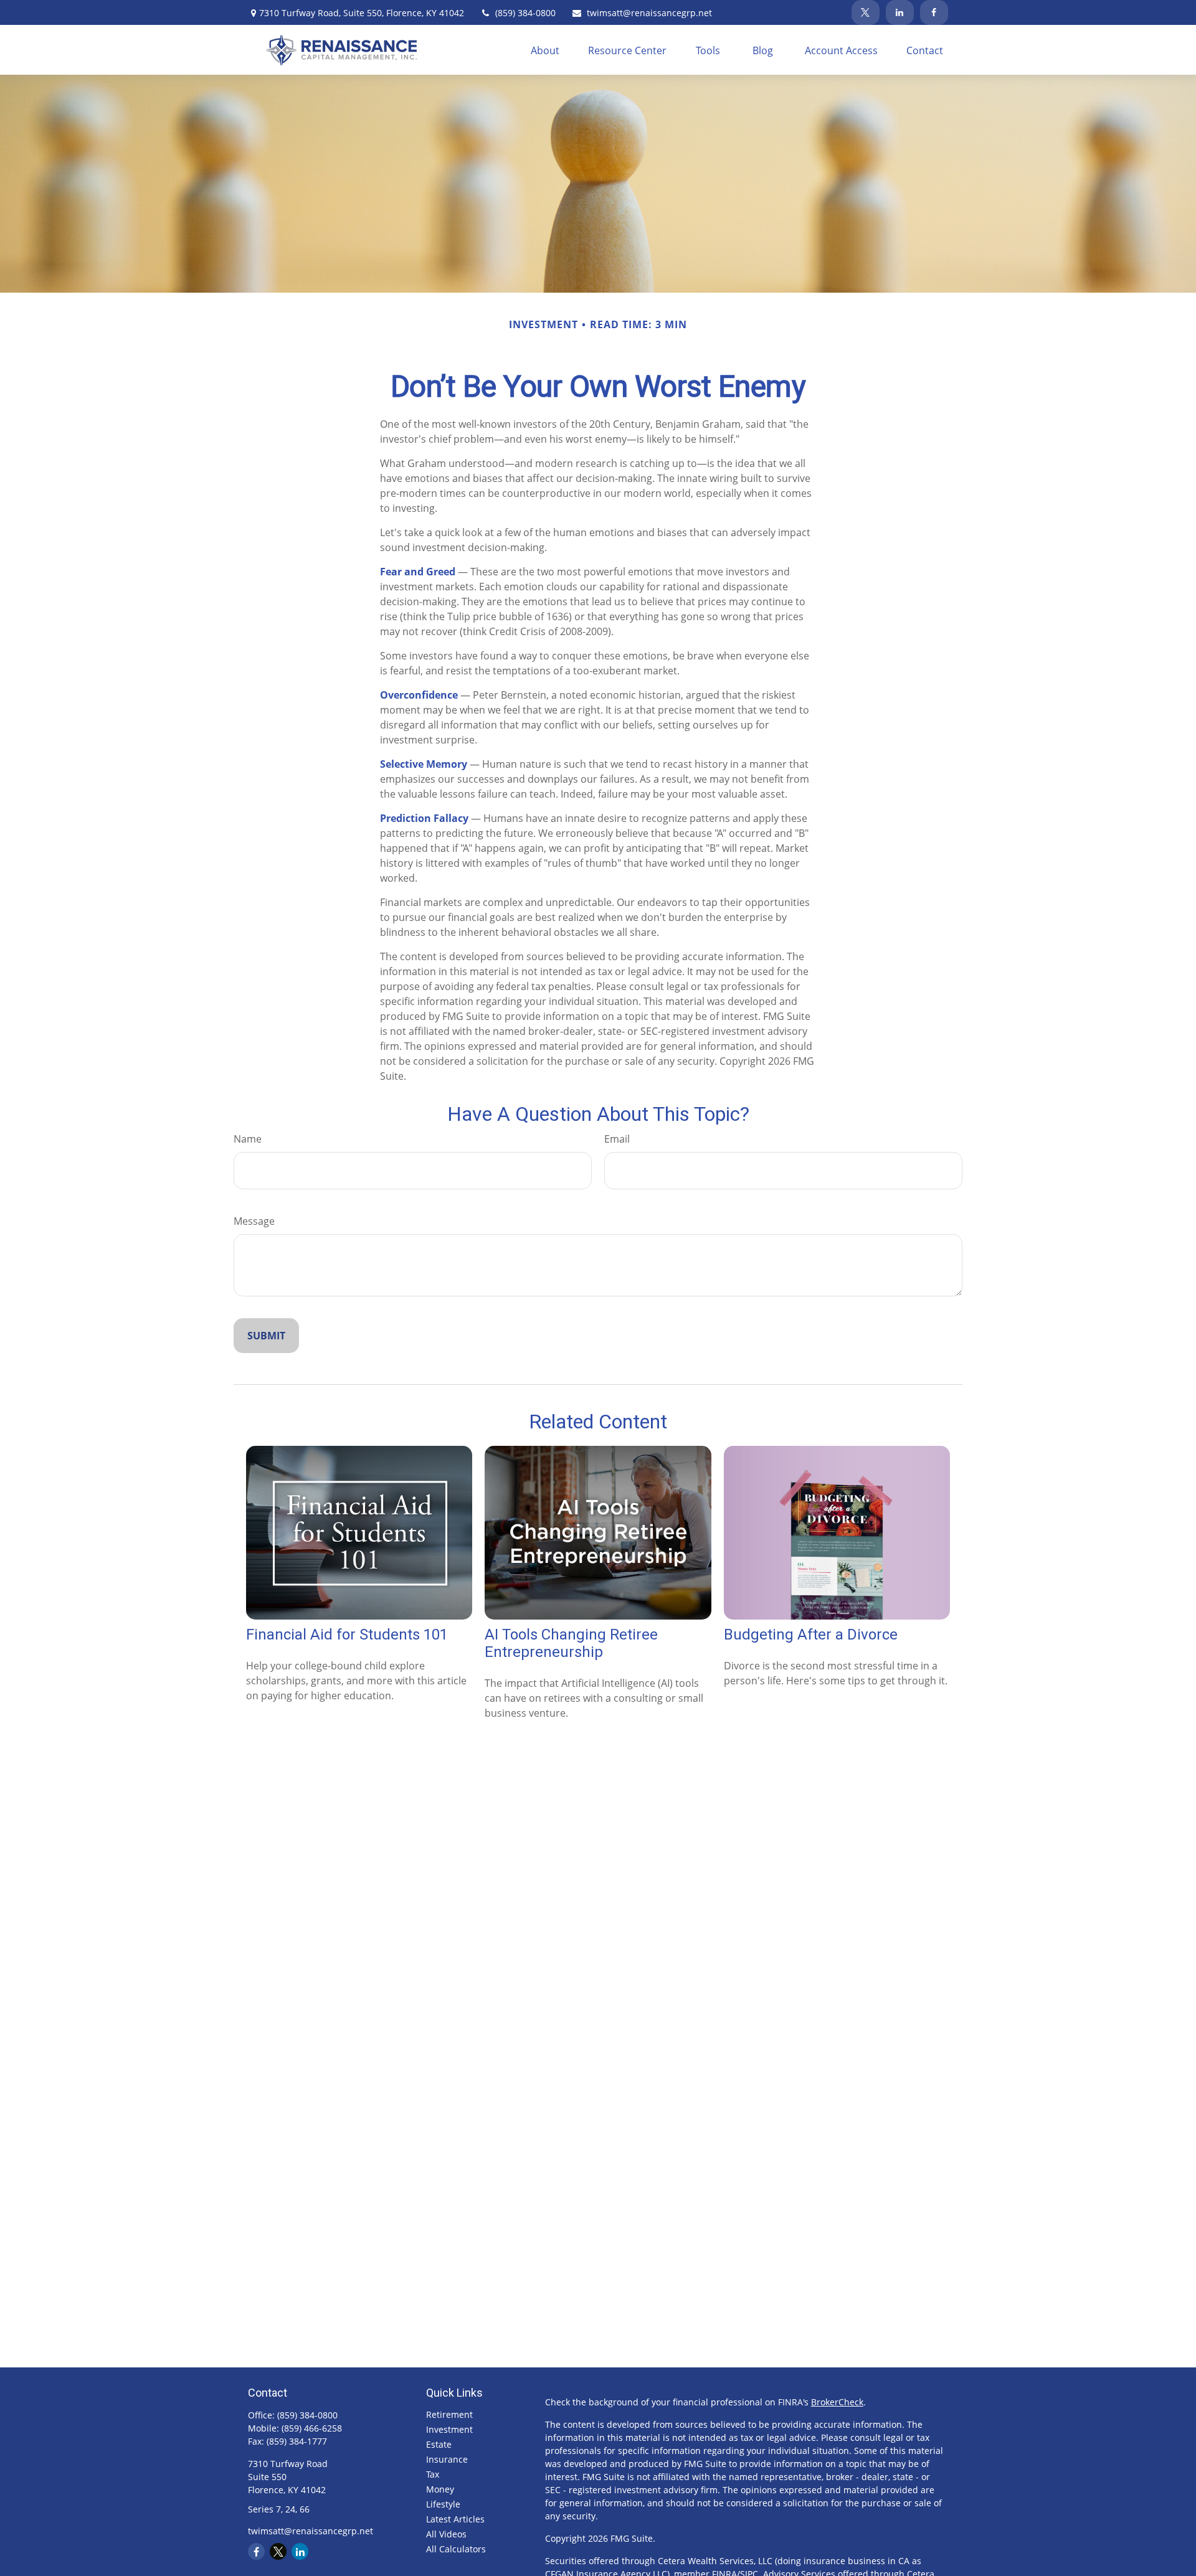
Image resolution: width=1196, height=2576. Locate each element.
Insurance (447, 2459)
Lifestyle (443, 2504)
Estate (439, 2444)
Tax (433, 2474)
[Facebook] (934, 12)
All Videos (446, 2534)
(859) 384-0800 (525, 13)
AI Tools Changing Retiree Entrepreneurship (571, 1643)
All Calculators (456, 2549)
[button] (545, 50)
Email (617, 1139)
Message (254, 1221)
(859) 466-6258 (312, 2428)
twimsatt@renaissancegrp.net (649, 13)
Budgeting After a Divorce (811, 1635)
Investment (449, 2429)
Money (440, 2489)
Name (248, 1139)
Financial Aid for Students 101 (347, 1635)
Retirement (449, 2414)
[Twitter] (866, 12)
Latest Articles (455, 2519)
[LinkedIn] (900, 12)
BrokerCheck (837, 2402)
